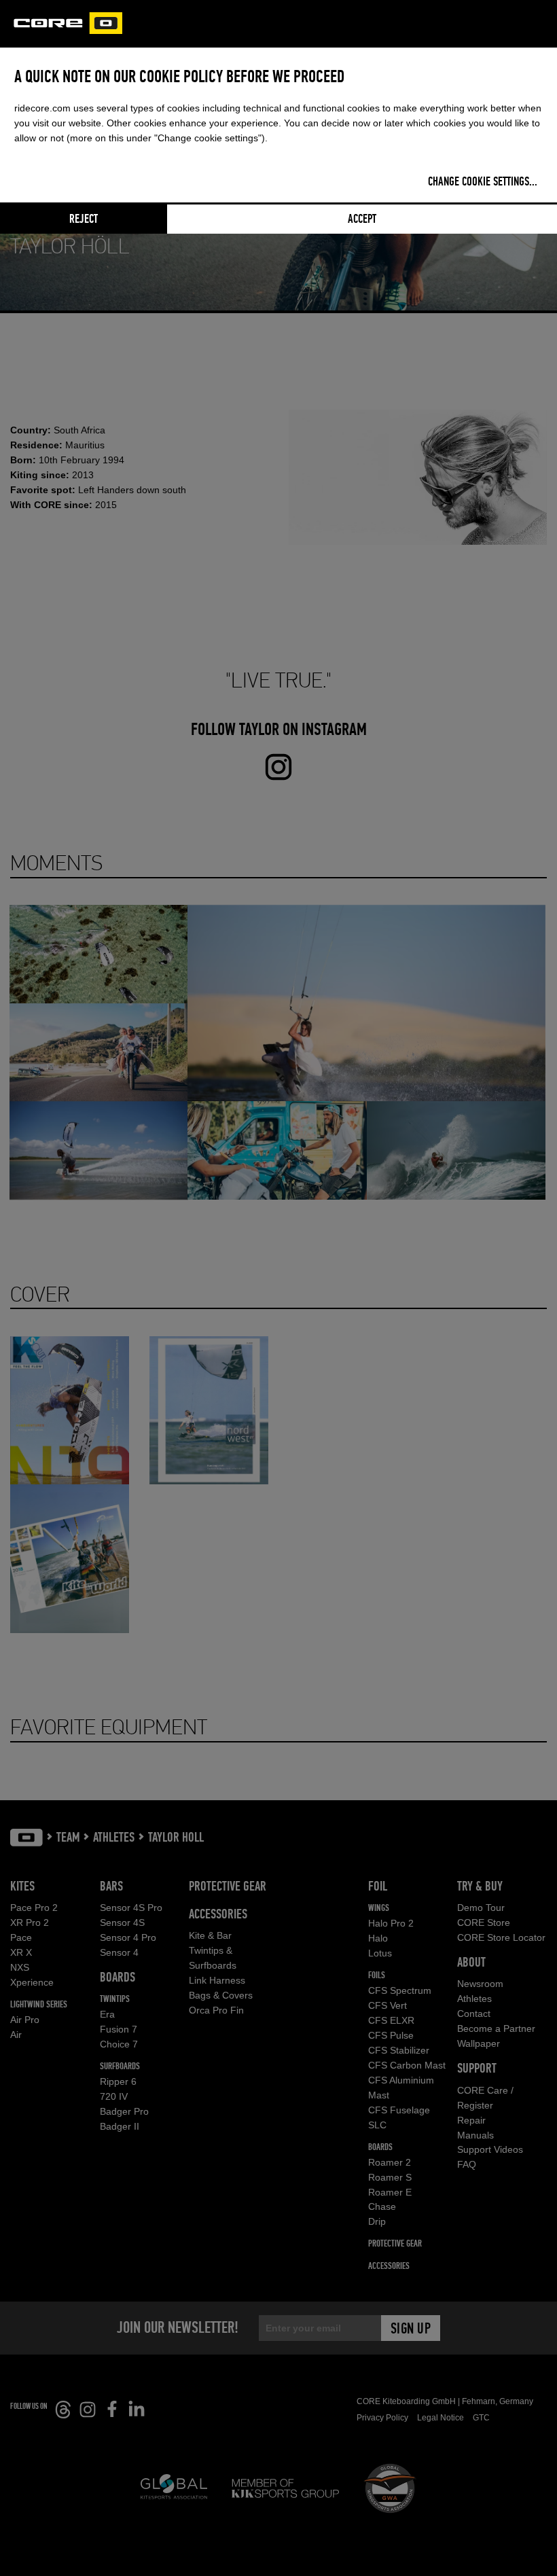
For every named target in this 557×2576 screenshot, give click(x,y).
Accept (362, 219)
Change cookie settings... (483, 182)
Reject (84, 219)
